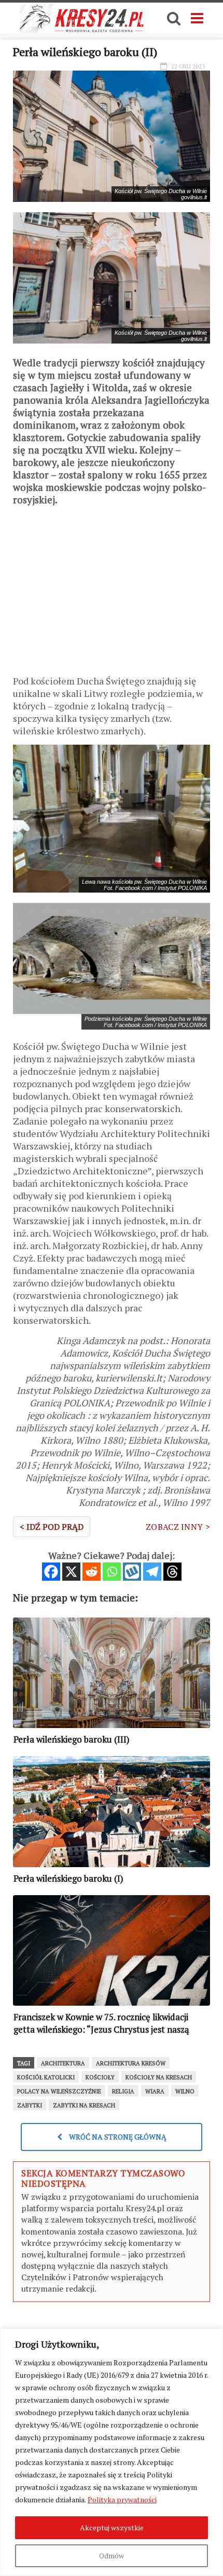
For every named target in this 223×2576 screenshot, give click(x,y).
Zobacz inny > (178, 1527)
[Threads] (172, 1572)
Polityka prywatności (122, 2499)
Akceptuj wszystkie (112, 2527)
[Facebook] (51, 1572)
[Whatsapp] (112, 1572)
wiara (155, 2091)
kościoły (100, 2077)
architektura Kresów (131, 2063)
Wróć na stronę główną (117, 2137)
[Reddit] (92, 1572)
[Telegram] (152, 1572)
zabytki (30, 2105)
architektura (63, 2063)
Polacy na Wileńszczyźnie (59, 2091)
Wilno (185, 2091)
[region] (112, 2452)
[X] (71, 1572)
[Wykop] (132, 1572)
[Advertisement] (112, 594)
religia (123, 2091)
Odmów (112, 2556)
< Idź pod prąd (52, 1527)
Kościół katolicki (46, 2077)
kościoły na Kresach (159, 2077)
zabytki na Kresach (84, 2105)
